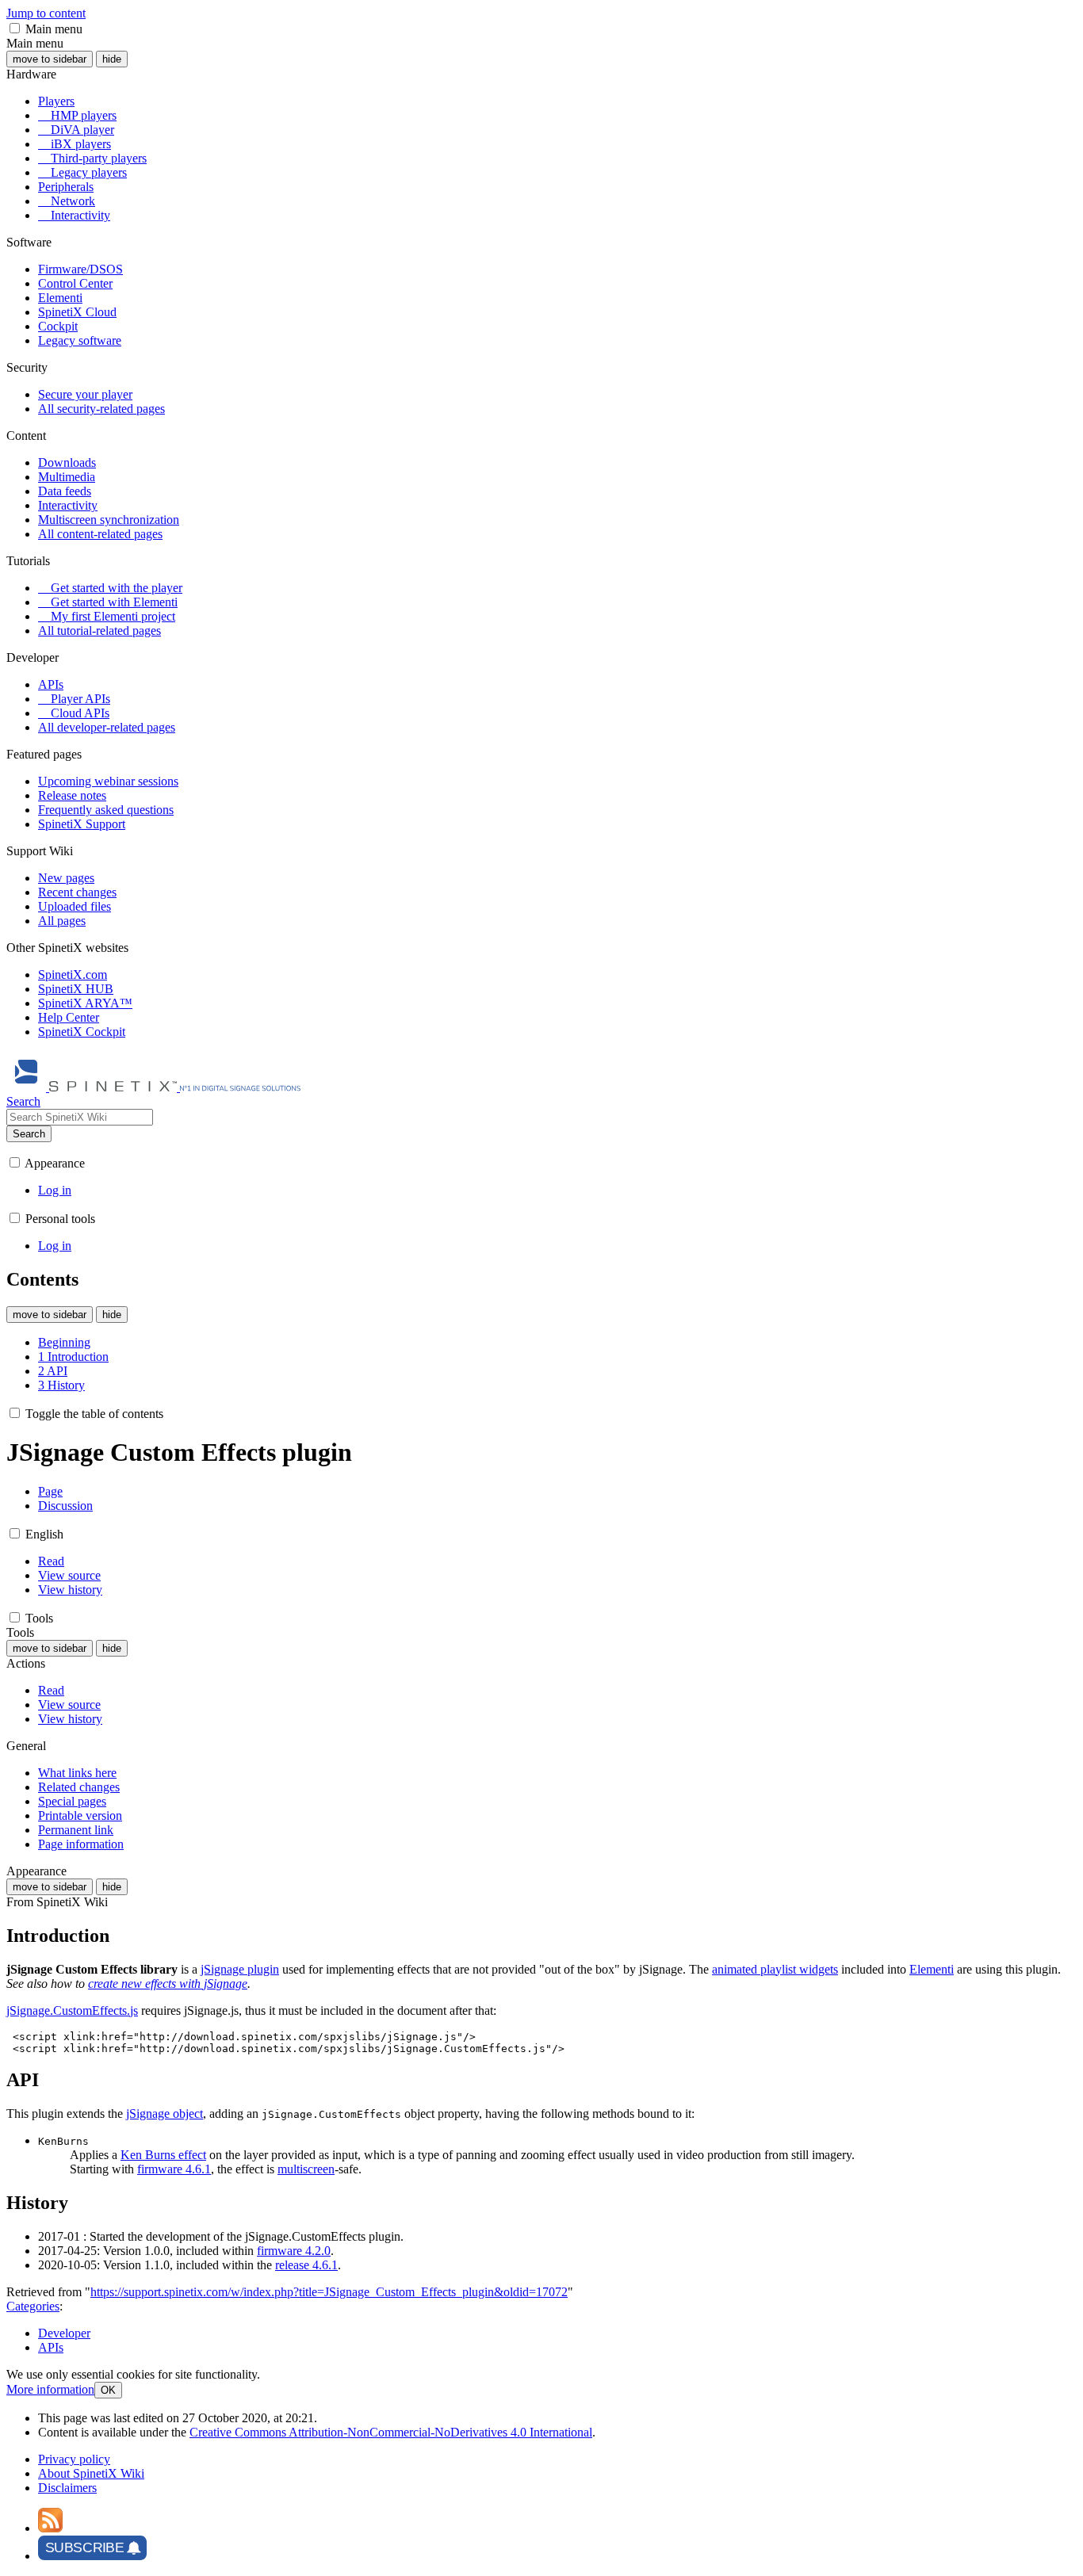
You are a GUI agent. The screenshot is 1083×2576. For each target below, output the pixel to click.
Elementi (932, 1969)
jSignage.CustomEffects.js (72, 2010)
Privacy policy (74, 2459)
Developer (64, 2333)
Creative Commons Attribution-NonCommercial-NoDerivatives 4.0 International (391, 2432)
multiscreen (306, 2169)
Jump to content (46, 13)
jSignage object (165, 2114)
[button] (15, 28)
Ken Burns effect (163, 2155)
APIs (51, 2347)
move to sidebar (50, 59)
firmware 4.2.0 (294, 2251)
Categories (33, 2306)
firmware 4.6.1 (174, 2169)
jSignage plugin (240, 1969)
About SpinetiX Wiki (91, 2473)
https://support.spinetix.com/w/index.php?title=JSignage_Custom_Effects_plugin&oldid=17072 (329, 2292)
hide (112, 59)
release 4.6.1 (306, 2265)
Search (29, 1134)
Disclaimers (67, 2488)
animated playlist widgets (775, 1969)
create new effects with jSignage (168, 1984)
